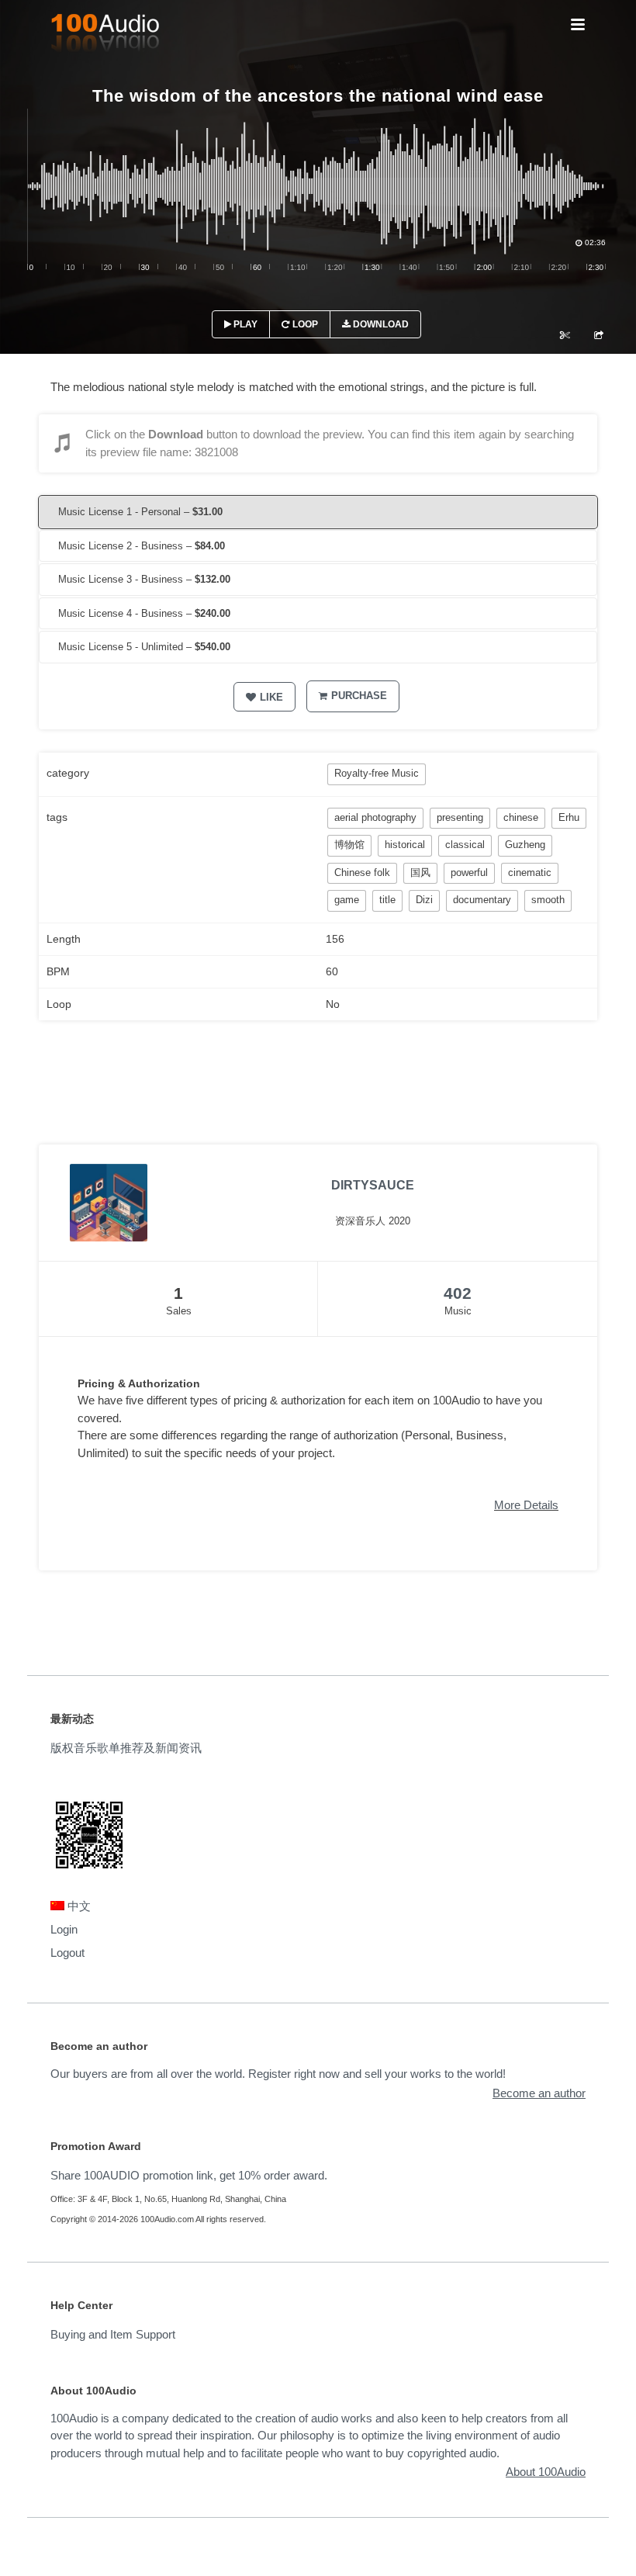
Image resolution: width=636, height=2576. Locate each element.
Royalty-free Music (377, 773)
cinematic (530, 873)
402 (458, 1293)
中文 (78, 1906)
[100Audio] (105, 36)
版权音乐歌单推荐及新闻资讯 (126, 1748)
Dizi (424, 900)
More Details (526, 1505)
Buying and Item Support (113, 2334)
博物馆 (349, 845)
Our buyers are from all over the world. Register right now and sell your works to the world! (278, 2074)
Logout (67, 1953)
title (387, 900)
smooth (548, 900)
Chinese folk (362, 873)
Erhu (569, 817)
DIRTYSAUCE (373, 1185)
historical (405, 845)
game (347, 900)
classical (465, 845)
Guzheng (525, 845)
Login (64, 1929)
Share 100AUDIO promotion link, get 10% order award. (189, 2175)
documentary (482, 900)
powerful (469, 873)
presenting (460, 817)
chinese (521, 817)
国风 (420, 873)
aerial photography (375, 817)
